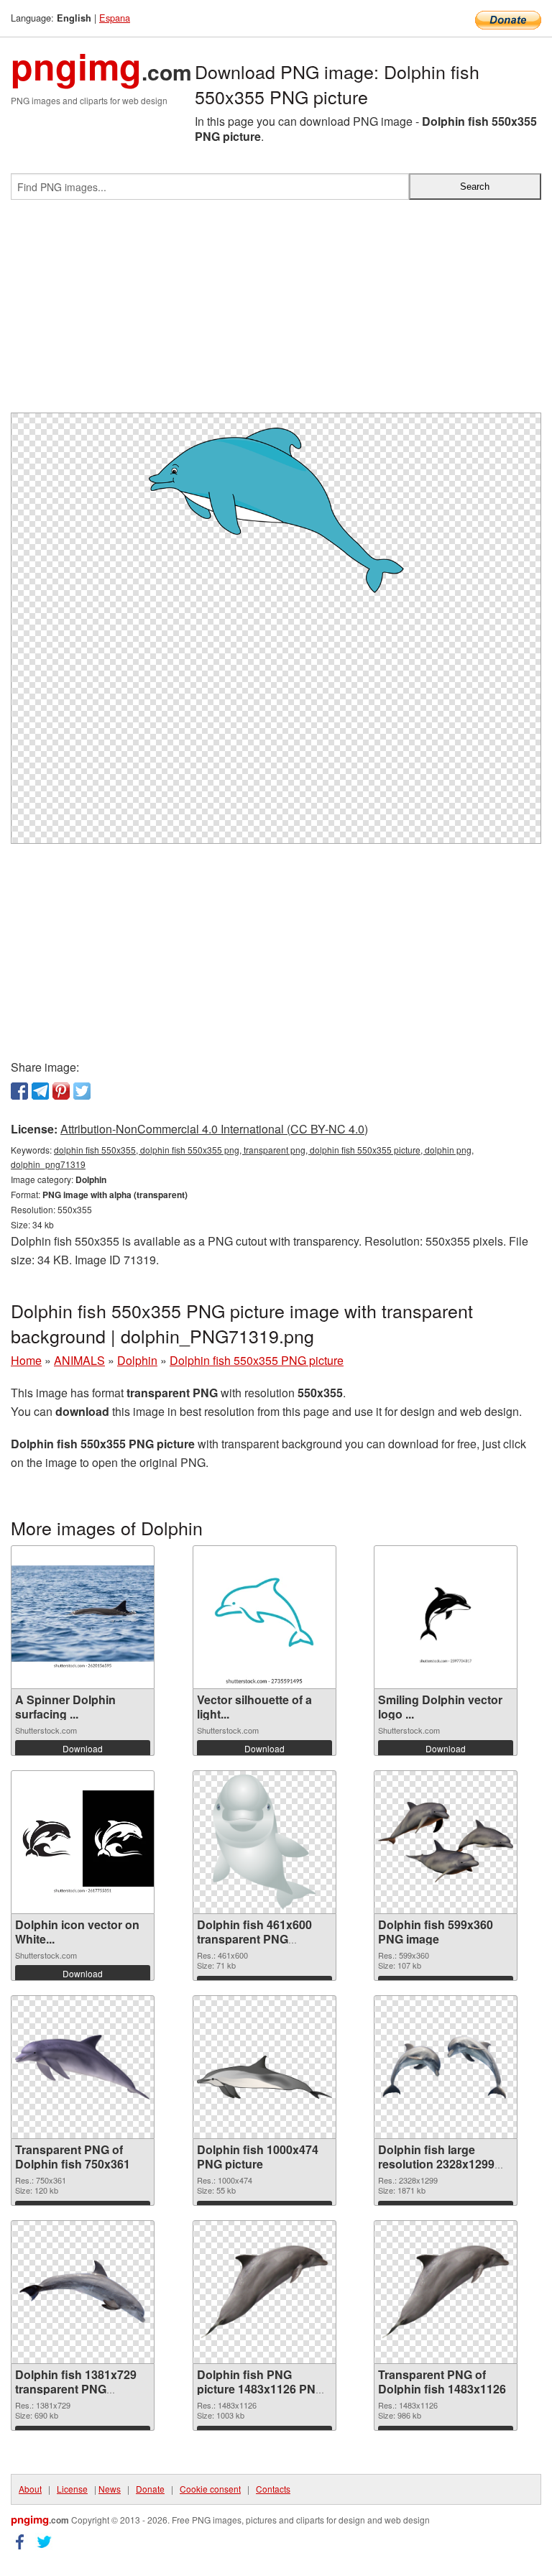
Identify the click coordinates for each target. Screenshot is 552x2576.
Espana (115, 18)
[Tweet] (82, 1091)
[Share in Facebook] (19, 1091)
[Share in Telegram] (40, 1091)
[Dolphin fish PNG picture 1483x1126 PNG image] (264, 2292)
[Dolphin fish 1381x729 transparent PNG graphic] (83, 2292)
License (72, 2489)
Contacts (273, 2489)
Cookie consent (210, 2489)
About (30, 2489)
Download (83, 1748)
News (110, 2489)
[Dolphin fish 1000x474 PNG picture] (264, 2067)
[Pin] (61, 1091)
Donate (150, 2489)
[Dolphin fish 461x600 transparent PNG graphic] (264, 1842)
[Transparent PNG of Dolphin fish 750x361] (83, 2067)
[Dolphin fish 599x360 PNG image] (446, 1843)
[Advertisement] (276, 312)
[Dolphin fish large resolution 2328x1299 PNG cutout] (446, 2067)
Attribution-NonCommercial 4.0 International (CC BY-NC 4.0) (214, 1129)
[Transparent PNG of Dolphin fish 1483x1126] (446, 2292)
